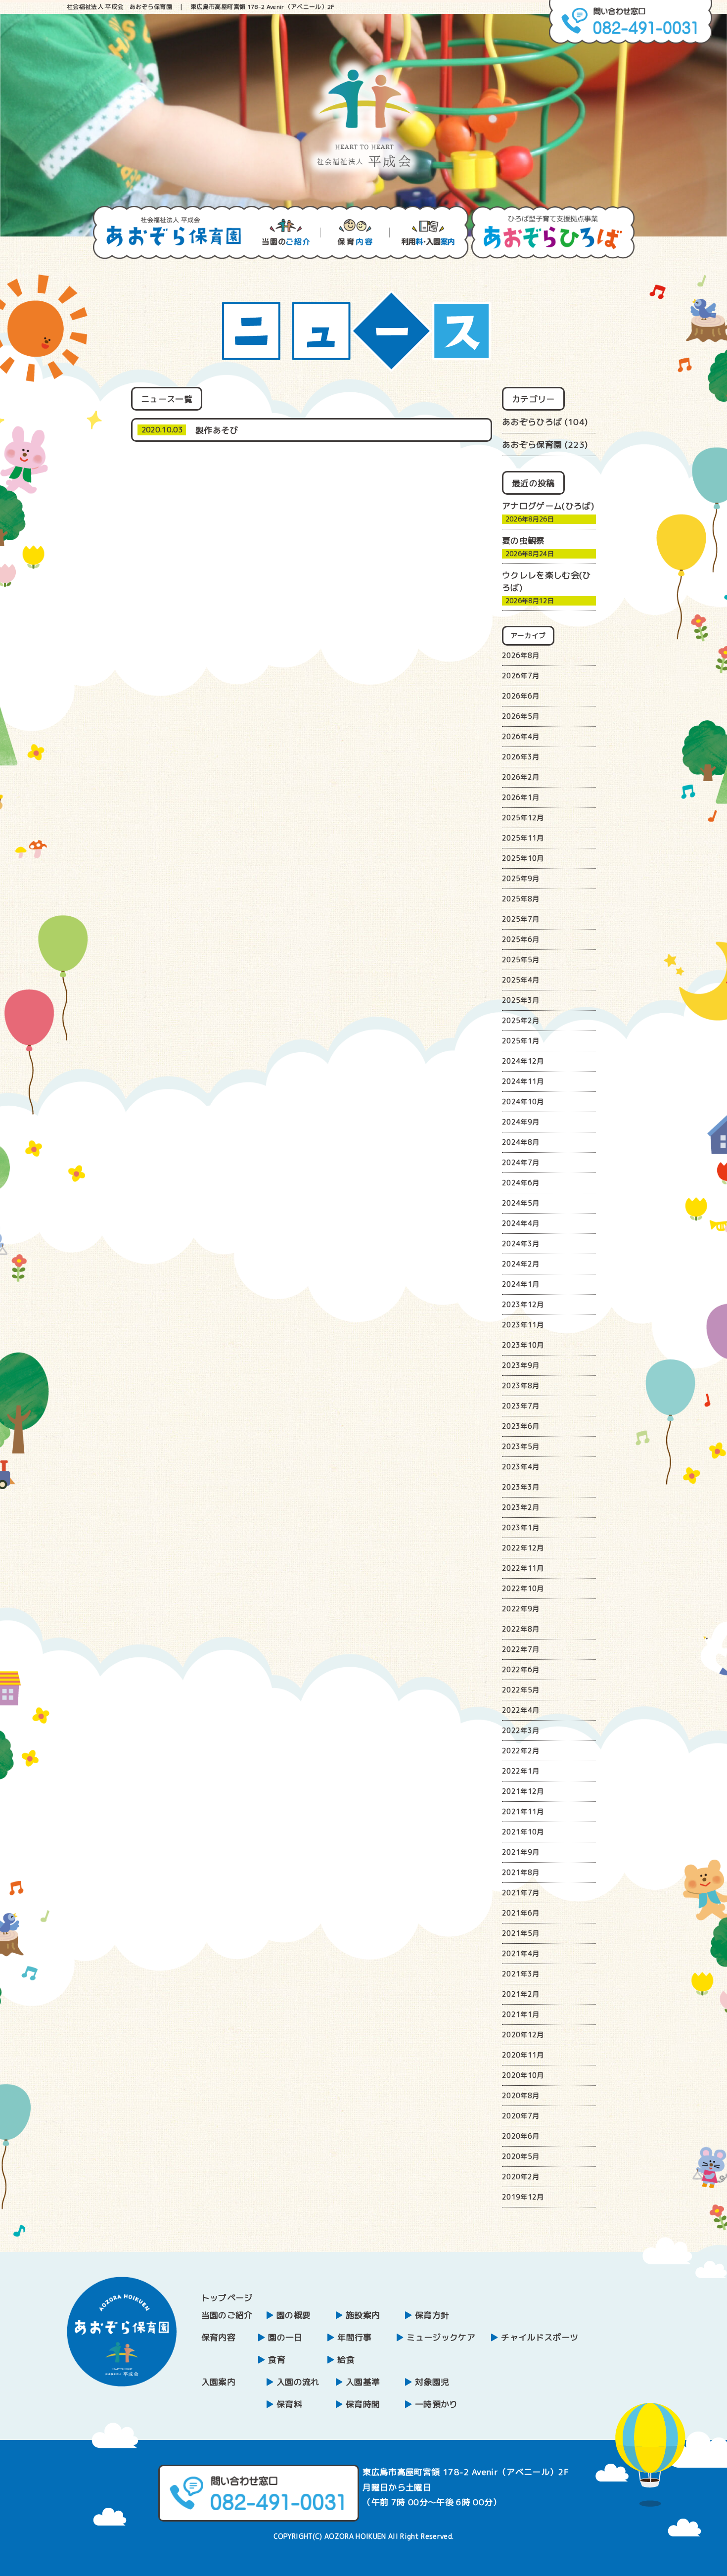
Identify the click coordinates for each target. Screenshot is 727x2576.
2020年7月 (521, 2116)
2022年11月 (523, 1568)
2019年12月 (523, 2197)
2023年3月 (521, 1487)
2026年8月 (521, 655)
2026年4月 (521, 736)
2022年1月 (521, 1771)
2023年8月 (521, 1385)
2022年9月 (521, 1609)
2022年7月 (521, 1649)
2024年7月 (521, 1162)
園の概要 (294, 2315)
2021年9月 (521, 1852)
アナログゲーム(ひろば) (548, 506)
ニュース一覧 (167, 399)
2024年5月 (521, 1203)
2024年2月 (521, 1264)
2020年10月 (523, 2075)
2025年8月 (521, 899)
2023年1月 (521, 1527)
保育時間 (363, 2404)
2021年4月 (521, 1953)
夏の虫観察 (523, 540)
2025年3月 (521, 1000)
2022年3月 (521, 1730)
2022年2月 (521, 1751)
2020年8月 (521, 2095)
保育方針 (432, 2315)
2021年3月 (521, 1974)
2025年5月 (521, 960)
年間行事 (354, 2337)
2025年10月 (523, 858)
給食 (346, 2360)
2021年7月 (521, 1893)
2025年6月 (521, 939)
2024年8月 (521, 1142)
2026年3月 (521, 757)
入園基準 (363, 2382)
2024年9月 (521, 1122)
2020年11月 (523, 2055)
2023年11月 (523, 1325)
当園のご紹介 (227, 2315)
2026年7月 (521, 676)
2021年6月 (521, 1913)
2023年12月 (523, 1304)
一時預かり (436, 2404)
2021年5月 (521, 1933)
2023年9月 (521, 1365)
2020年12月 (523, 2035)
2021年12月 (523, 1791)
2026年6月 (521, 696)
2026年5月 (521, 716)
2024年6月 (521, 1183)
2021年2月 (521, 1994)
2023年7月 (521, 1406)
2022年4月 (521, 1710)
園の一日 (285, 2337)
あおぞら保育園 (532, 445)
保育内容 (218, 2337)
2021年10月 (523, 1832)
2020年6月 (521, 2136)
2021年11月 (523, 1811)
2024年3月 (521, 1243)
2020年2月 (521, 2177)
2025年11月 (523, 838)
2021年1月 (521, 2014)
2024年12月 (523, 1061)
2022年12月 (523, 1548)
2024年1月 (521, 1284)
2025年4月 (521, 980)
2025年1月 (521, 1041)
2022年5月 (521, 1690)
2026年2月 (521, 777)
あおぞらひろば (532, 422)
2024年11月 (523, 1081)
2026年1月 (521, 797)
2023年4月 (521, 1467)
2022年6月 (521, 1669)
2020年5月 (521, 2156)
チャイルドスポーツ (540, 2337)
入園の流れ (298, 2382)
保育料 (289, 2404)
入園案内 (218, 2382)
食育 (277, 2360)
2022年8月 (521, 1629)
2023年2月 (521, 1507)
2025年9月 (521, 878)
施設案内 (363, 2315)
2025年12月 (523, 818)
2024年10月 (523, 1101)
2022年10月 (523, 1588)
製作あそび (217, 430)
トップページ (227, 2298)
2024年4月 (521, 1223)
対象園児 (432, 2382)
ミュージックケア (441, 2337)
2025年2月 (521, 1020)
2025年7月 (521, 919)
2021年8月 (521, 1872)
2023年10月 (523, 1345)
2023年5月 (521, 1446)
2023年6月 (521, 1426)
